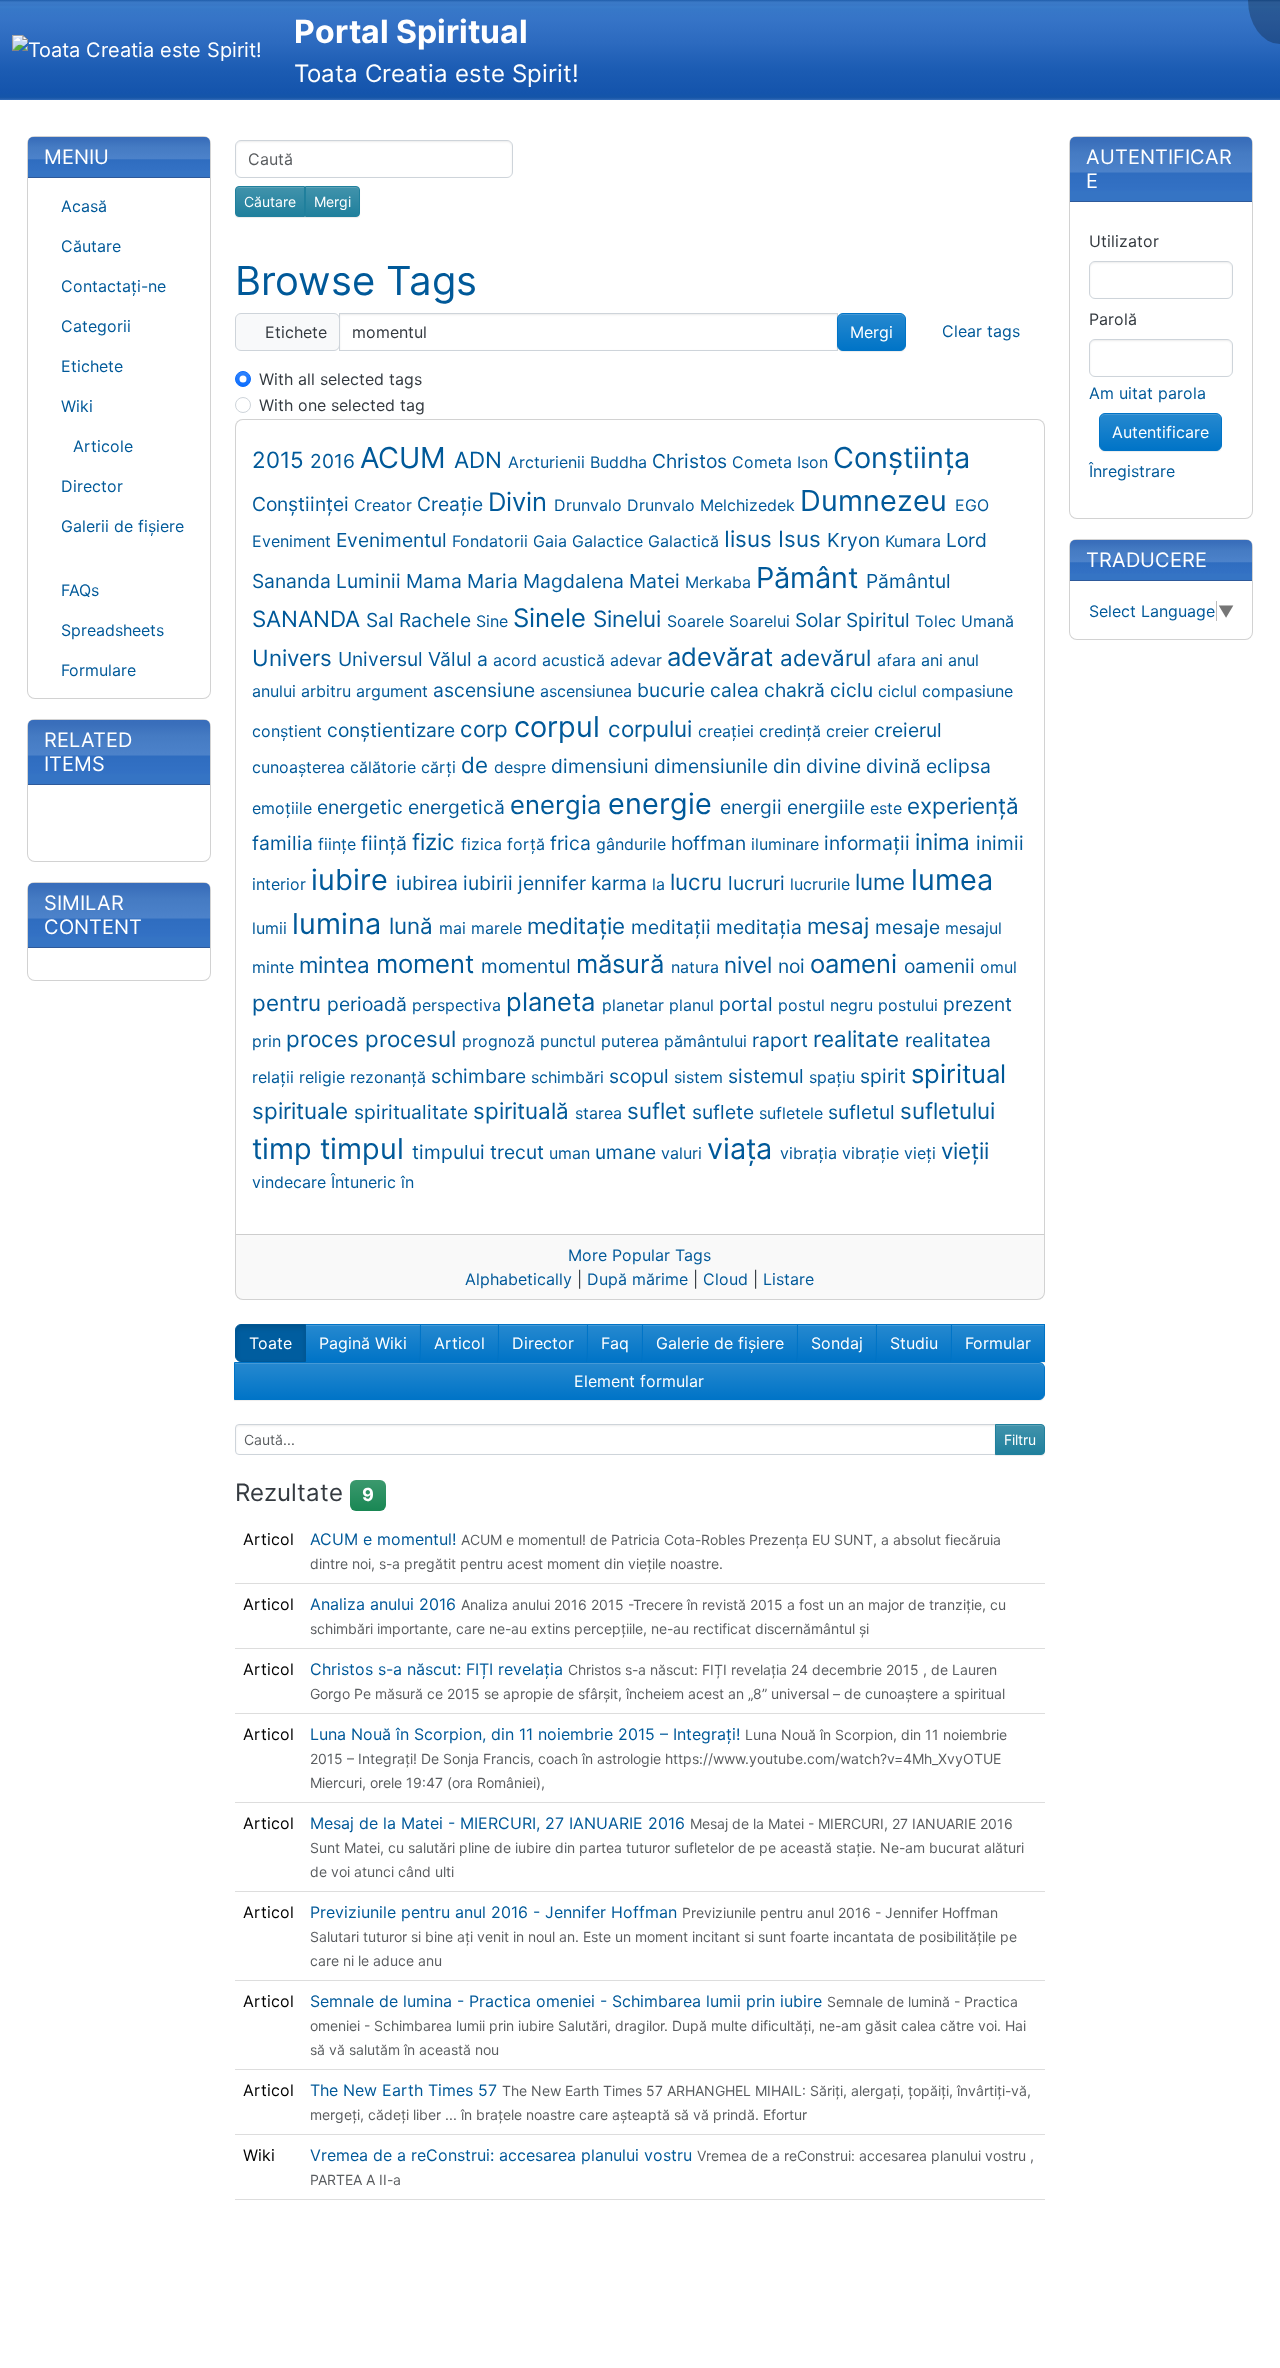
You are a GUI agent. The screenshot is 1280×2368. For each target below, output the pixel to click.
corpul (561, 726)
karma (621, 883)
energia (559, 804)
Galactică (686, 541)
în (407, 1182)
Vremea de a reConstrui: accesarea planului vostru (503, 2155)
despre (522, 767)
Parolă (1113, 319)
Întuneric (366, 1182)
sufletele (793, 1113)
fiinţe (339, 844)
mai (455, 928)
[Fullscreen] (1269, 17)
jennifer (554, 883)
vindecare (291, 1182)
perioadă (369, 1004)
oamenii (942, 966)
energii (753, 807)
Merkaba (720, 582)
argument (394, 691)
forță (528, 844)
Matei (657, 581)
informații (869, 843)
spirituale (303, 1110)
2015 (281, 459)
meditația (761, 927)
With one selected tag (342, 405)
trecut (519, 1152)
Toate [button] (270, 1343)
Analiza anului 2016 (385, 1604)
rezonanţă (390, 1077)
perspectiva (459, 1005)
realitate (859, 1038)
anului (276, 691)
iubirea (429, 883)
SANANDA (309, 618)
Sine (494, 621)
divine (836, 766)
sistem (701, 1077)
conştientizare (393, 730)
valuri (684, 1153)
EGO (972, 505)
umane (628, 1152)
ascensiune (486, 690)
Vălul (452, 659)
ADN (481, 459)
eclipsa (958, 766)
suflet (659, 1110)
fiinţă (386, 843)
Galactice (610, 541)
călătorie (385, 767)
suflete (725, 1112)
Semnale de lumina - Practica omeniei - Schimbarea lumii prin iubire (568, 2001)
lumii (272, 928)
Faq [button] (615, 1343)
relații (275, 1077)
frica (573, 843)
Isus (802, 538)
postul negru (828, 1005)
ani (934, 660)
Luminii (371, 581)
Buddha (621, 462)
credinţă (792, 731)
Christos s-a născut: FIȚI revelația (439, 1669)
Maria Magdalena (548, 581)
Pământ (811, 577)
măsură (623, 963)
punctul (570, 1041)
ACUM (407, 457)
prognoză (501, 1041)
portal (748, 1004)
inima (945, 841)
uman (572, 1153)
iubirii (490, 883)
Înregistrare (1132, 471)
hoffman (711, 843)
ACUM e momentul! (385, 1539)
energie (664, 803)
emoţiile (284, 808)
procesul (413, 1038)
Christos (692, 461)
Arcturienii (549, 462)
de (477, 764)
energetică (459, 807)
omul (998, 967)
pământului (708, 1041)
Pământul (908, 581)
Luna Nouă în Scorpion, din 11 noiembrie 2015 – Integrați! (527, 1734)
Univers (295, 657)
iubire (353, 879)
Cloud (725, 1279)
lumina (340, 923)
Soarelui (762, 621)
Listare (788, 1279)
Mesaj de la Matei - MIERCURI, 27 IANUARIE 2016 (500, 1823)
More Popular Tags (639, 1255)
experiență (963, 805)
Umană (987, 621)
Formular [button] (998, 1343)
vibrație (873, 1153)
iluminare (787, 844)
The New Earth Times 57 (406, 2090)
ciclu (854, 690)
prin (269, 1041)
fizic (436, 841)
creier (850, 731)
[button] (119, 406)
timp (286, 1148)
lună (414, 925)
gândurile (633, 844)
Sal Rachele (421, 620)
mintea (337, 964)
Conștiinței (303, 504)
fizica (484, 844)
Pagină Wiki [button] (363, 1343)
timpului (451, 1152)
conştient (289, 731)
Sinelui (630, 618)
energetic (362, 807)
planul (694, 1005)
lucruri (759, 883)
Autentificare (1160, 432)
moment (428, 963)
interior (281, 884)
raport (782, 1040)
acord (517, 660)
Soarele (698, 621)
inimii (1000, 843)
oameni (857, 963)
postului (910, 1005)
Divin (521, 501)
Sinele (553, 617)
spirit (885, 1076)
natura (697, 967)
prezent (977, 1004)
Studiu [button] (914, 1343)
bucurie (673, 690)
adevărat (723, 656)
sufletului (947, 1110)
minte (275, 967)
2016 (335, 461)
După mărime (637, 1279)
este (888, 808)
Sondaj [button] (837, 1343)
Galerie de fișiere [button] (720, 1343)
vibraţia (811, 1153)
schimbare (481, 1076)
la (661, 884)
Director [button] (543, 1343)
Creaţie (452, 504)
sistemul (768, 1076)
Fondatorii (492, 541)
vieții (965, 1150)
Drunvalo (590, 505)
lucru (699, 881)
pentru (289, 1002)
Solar (820, 620)
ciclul (900, 691)
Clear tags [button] (981, 331)
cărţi (441, 767)
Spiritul (880, 620)
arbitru (328, 691)
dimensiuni (602, 766)
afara (899, 660)
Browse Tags (356, 280)
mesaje (910, 927)
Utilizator (1124, 241)
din (789, 766)
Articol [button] (459, 1343)
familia (285, 843)
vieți (922, 1153)
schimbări (570, 1077)
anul (963, 660)
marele (499, 928)
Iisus (751, 538)
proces (325, 1038)
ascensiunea (588, 691)
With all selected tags (340, 379)
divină (896, 766)
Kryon (856, 540)
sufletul (864, 1112)
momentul (528, 966)
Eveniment (294, 541)
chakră (797, 690)
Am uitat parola (1147, 393)
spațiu (834, 1077)
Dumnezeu (877, 500)
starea (601, 1113)
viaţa (743, 1148)
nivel (751, 964)
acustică (576, 660)
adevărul (828, 657)
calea (737, 690)
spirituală (524, 1110)
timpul (366, 1148)
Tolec (938, 621)
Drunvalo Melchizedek (713, 505)
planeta (554, 1001)
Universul (383, 659)
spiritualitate (413, 1112)
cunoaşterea (301, 767)
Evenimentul (394, 540)
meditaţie (579, 925)
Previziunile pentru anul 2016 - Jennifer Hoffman (496, 1912)
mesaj (841, 925)
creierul (908, 730)
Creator (385, 505)
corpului (653, 728)
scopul (641, 1076)
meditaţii (673, 927)
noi (794, 966)
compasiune (967, 691)
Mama (436, 581)
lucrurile (822, 884)
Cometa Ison (782, 462)
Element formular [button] (639, 1381)
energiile (828, 807)
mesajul (973, 928)
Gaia (552, 541)
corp (487, 728)
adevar (638, 660)
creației (728, 731)
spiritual (958, 1073)
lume (883, 881)
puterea (632, 1041)
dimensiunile (713, 766)
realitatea (948, 1040)
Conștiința (901, 457)
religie (324, 1077)
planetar (635, 1005)
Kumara (915, 541)
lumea (952, 879)
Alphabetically (518, 1279)
